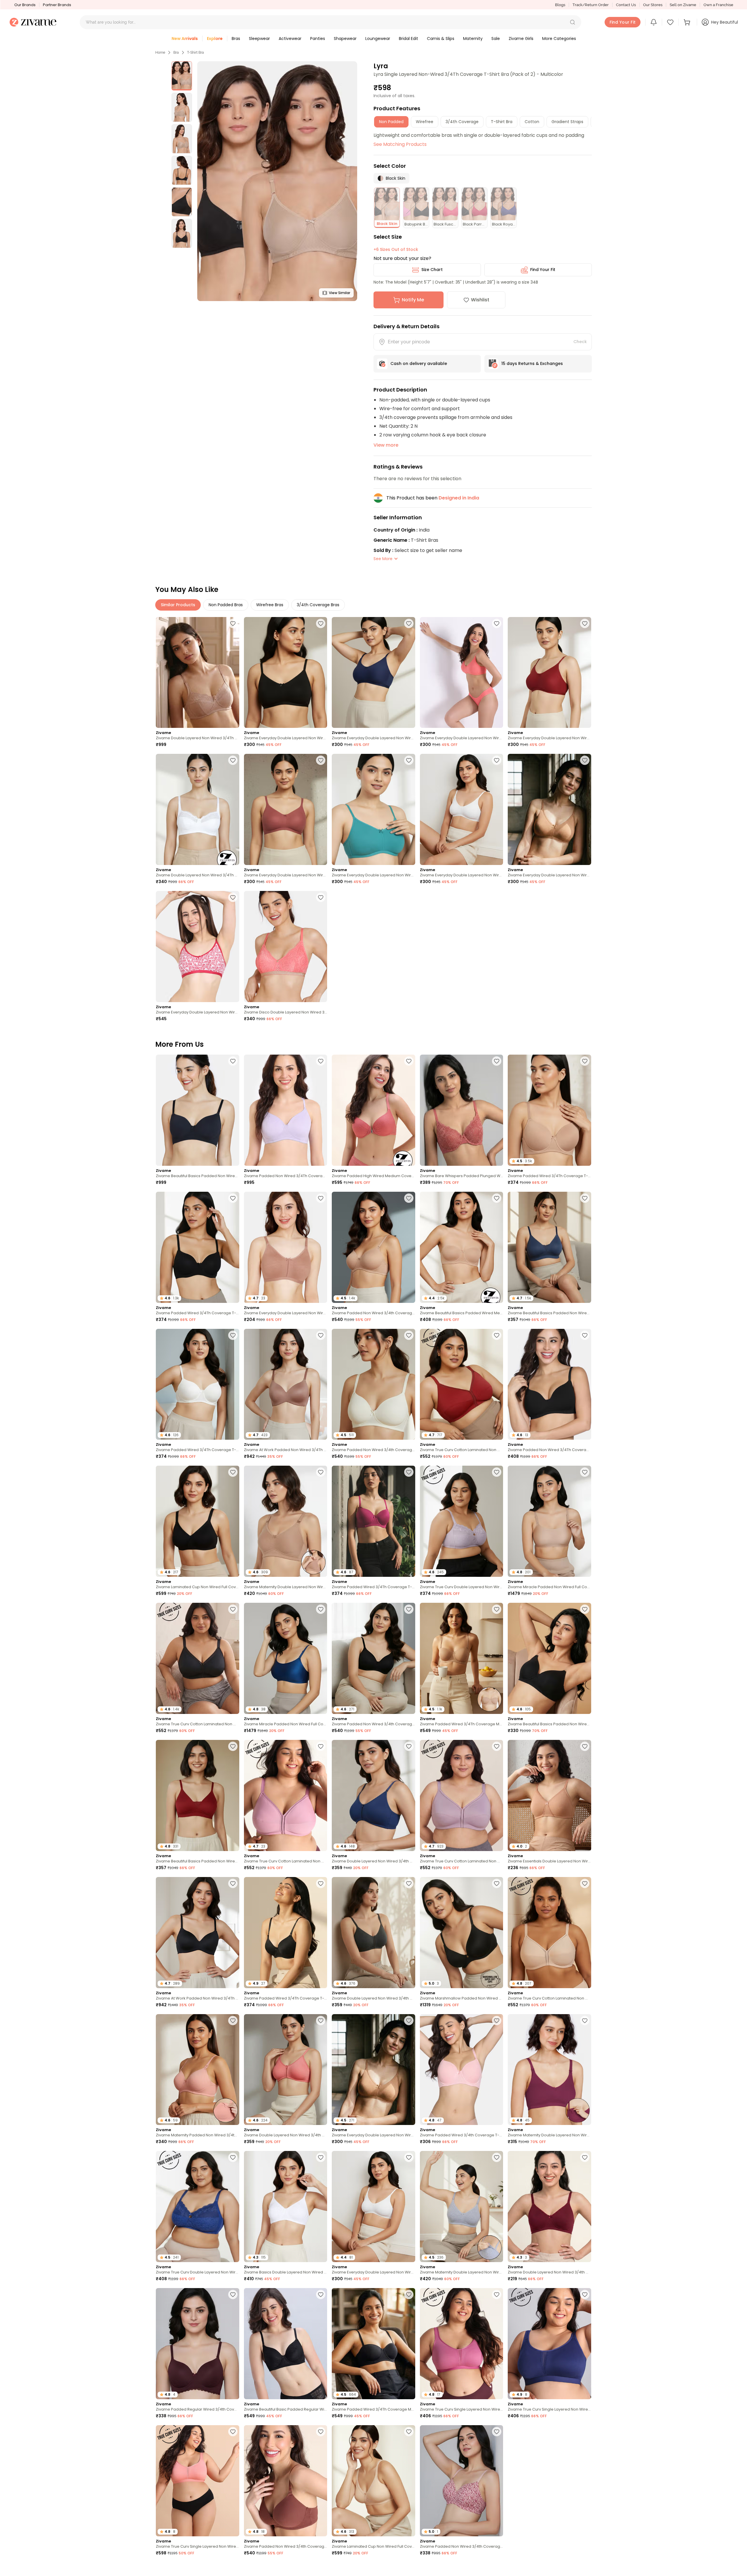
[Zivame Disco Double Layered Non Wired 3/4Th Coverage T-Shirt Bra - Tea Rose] (286, 947)
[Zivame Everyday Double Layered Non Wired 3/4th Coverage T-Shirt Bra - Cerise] (198, 947)
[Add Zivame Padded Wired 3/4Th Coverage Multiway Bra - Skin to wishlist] (497, 1609)
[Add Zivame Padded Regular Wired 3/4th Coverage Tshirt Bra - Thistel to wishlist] (321, 2569)
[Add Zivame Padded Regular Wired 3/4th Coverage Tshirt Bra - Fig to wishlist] (233, 2294)
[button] (573, 22)
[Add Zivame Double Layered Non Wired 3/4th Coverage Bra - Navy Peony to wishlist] (409, 1746)
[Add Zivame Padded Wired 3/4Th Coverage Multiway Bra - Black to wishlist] (409, 2294)
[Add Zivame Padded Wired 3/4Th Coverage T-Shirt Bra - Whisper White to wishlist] (233, 1335)
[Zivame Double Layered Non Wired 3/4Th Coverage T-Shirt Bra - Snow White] (198, 809)
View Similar (340, 293)
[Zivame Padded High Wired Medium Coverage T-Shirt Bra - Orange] (373, 1110)
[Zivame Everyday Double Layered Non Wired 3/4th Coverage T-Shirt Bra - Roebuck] (549, 809)
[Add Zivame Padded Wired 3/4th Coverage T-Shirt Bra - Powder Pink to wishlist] (497, 2021)
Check (580, 342)
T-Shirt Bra (196, 53)
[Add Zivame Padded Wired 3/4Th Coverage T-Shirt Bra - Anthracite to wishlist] (233, 1198)
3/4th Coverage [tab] (462, 122)
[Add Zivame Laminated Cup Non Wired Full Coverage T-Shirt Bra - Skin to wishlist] (409, 2432)
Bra (176, 53)
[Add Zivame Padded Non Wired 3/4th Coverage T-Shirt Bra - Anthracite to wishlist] (409, 1609)
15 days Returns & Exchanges (532, 363)
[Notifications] (654, 22)
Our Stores (653, 5)
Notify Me (413, 300)
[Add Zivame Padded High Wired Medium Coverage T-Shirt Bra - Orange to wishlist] (409, 1061)
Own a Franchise (718, 5)
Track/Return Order (591, 5)
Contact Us (626, 5)
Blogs (560, 5)
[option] (182, 76)
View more (386, 445)
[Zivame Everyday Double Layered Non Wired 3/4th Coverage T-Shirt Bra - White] (462, 809)
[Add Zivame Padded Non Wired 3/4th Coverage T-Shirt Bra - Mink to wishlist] (321, 2432)
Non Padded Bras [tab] (226, 605)
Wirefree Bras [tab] (270, 605)
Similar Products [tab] (178, 605)
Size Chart (432, 270)
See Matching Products (400, 144)
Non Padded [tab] (391, 122)
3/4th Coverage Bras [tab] (318, 605)
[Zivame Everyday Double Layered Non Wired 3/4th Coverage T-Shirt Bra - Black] (286, 673)
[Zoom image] (277, 181)
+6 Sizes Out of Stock (396, 249)
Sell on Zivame (683, 5)
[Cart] (688, 22)
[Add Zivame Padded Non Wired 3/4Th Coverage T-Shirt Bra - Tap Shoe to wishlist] (585, 1335)
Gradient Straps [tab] (567, 122)
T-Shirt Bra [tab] (502, 122)
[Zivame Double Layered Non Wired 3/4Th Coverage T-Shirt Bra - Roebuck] (198, 673)
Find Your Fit (543, 270)
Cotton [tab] (532, 122)
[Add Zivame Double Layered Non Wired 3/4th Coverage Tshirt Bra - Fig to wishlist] (585, 2569)
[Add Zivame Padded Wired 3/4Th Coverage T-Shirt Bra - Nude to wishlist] (585, 1061)
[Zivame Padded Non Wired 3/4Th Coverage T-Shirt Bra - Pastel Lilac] (286, 1110)
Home (160, 53)
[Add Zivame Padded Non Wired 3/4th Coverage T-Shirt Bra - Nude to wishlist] (409, 1198)
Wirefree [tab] (425, 122)
